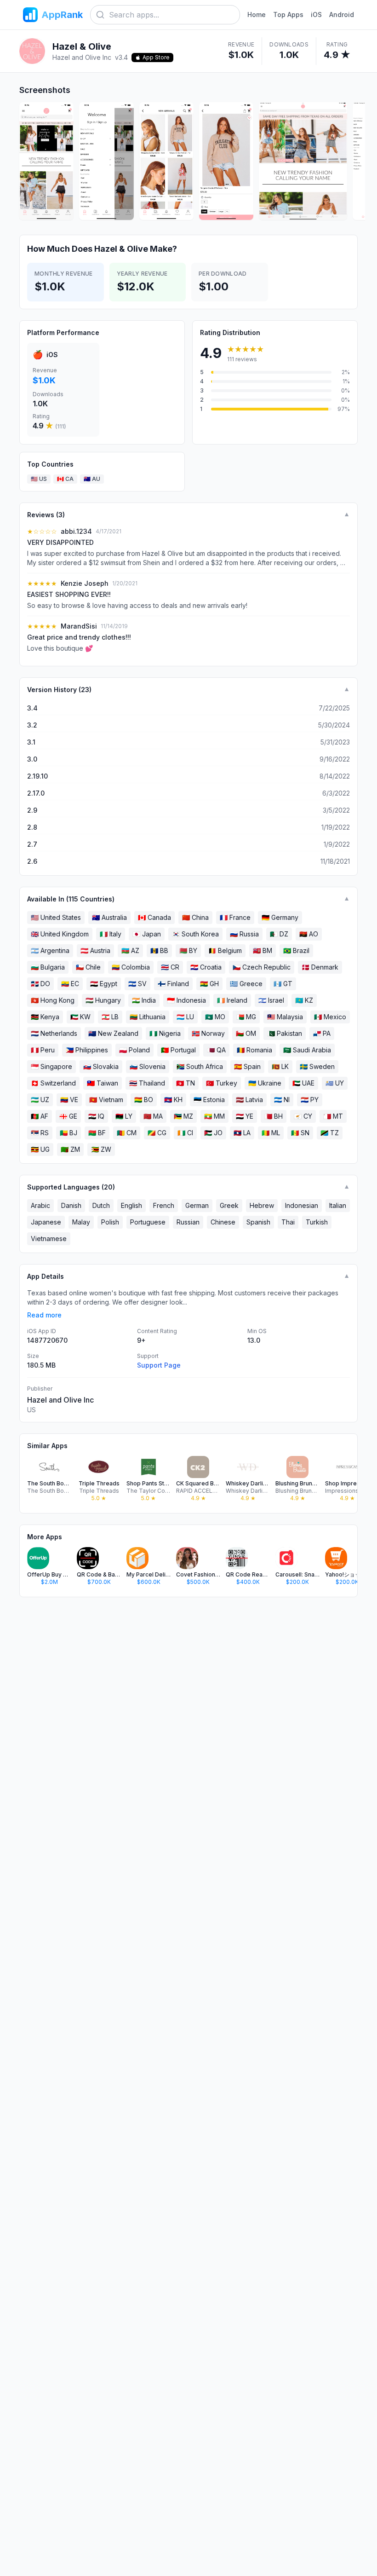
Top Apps (288, 14)
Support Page (159, 1365)
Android (342, 14)
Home (257, 14)
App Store (156, 57)
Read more (44, 1315)
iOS (316, 14)
